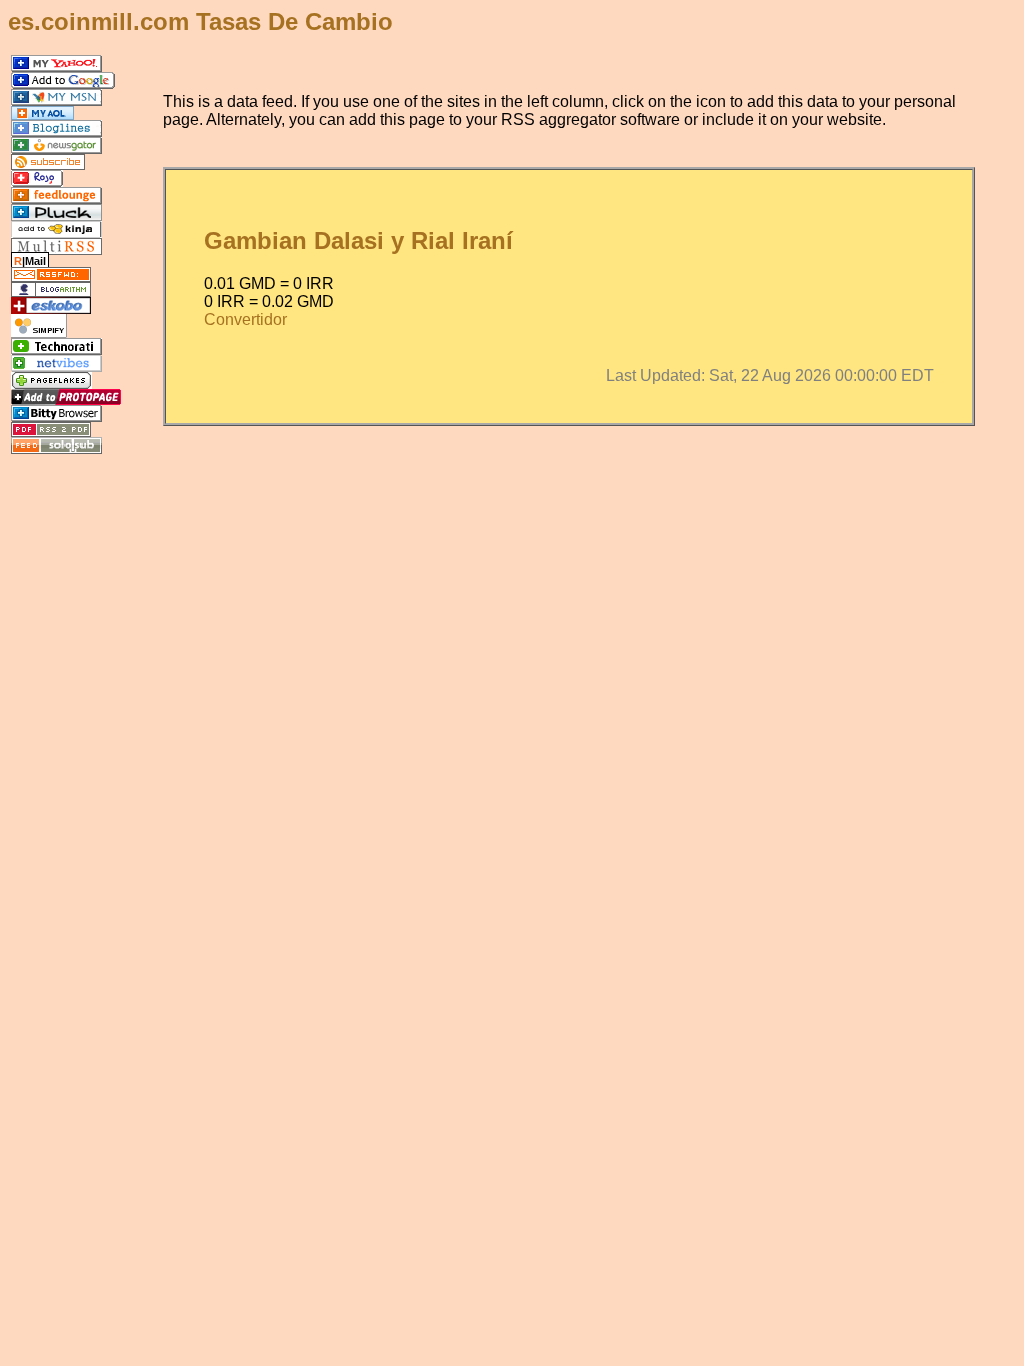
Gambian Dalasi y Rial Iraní (358, 240)
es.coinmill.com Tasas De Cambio (200, 21)
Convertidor (245, 319)
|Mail (30, 261)
